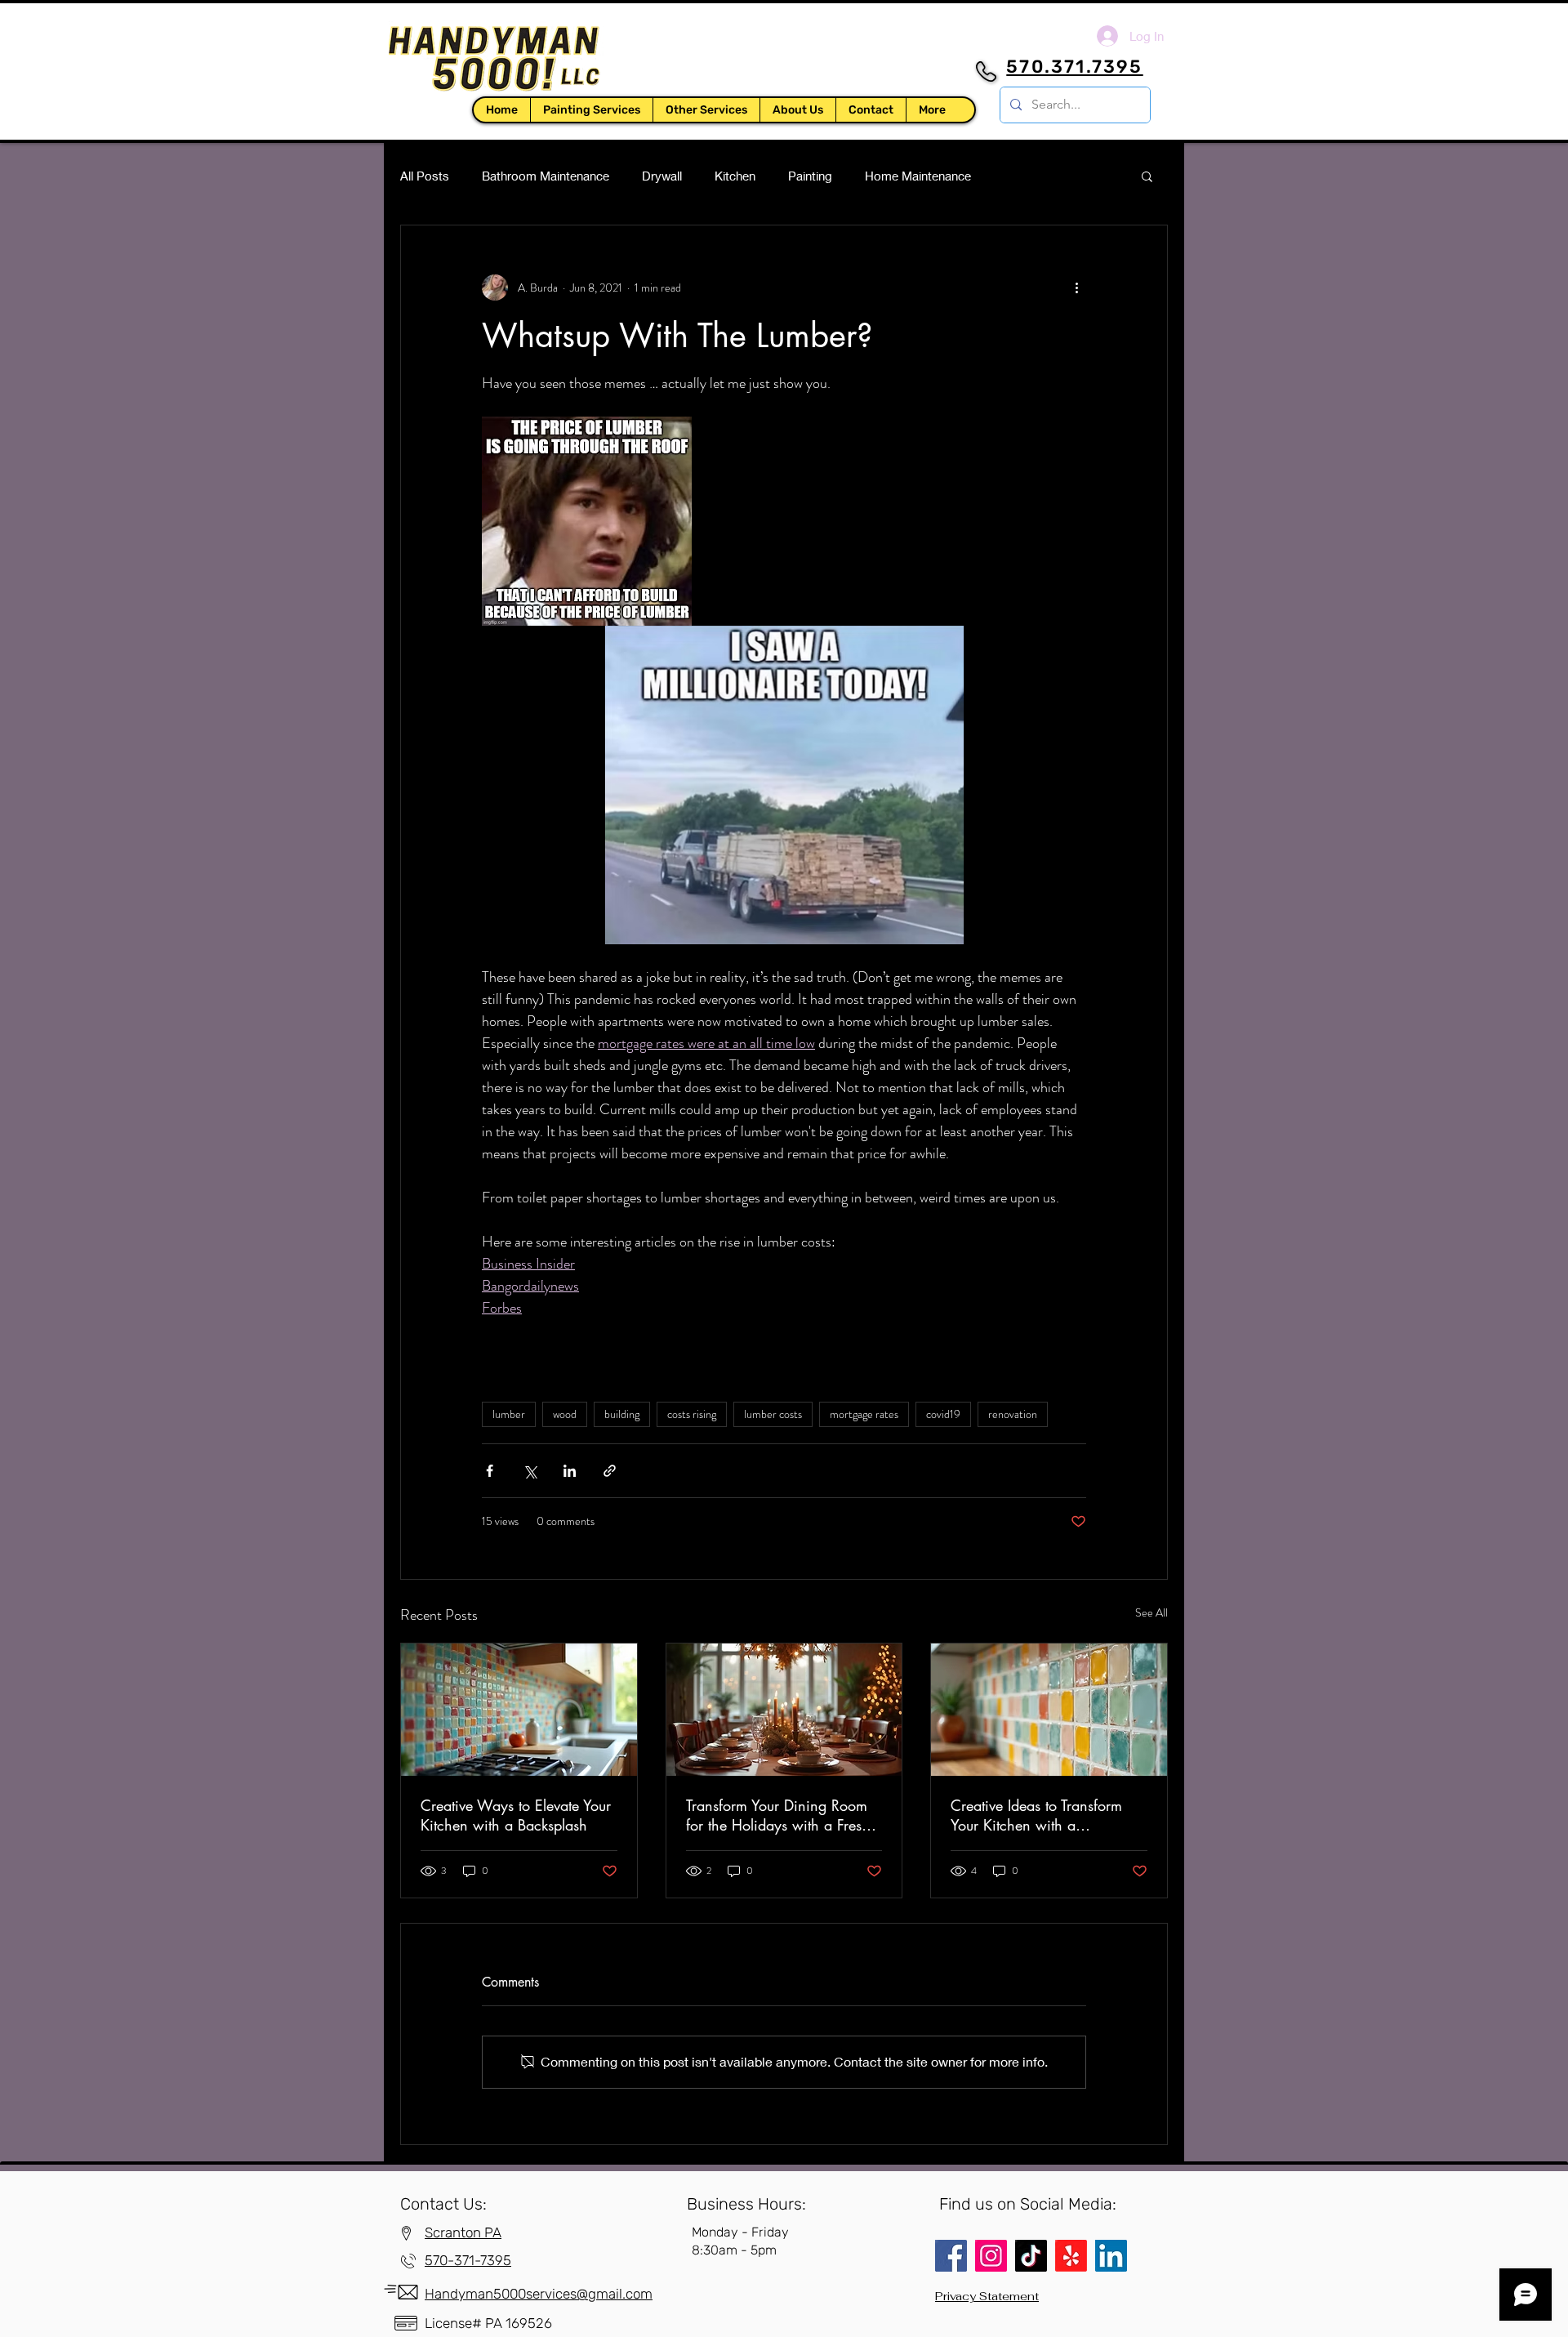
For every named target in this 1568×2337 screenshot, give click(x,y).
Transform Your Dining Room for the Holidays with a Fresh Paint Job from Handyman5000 (778, 1815)
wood (565, 1414)
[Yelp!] (1071, 2256)
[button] (706, 110)
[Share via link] (610, 1471)
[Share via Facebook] (490, 1471)
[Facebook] (951, 2256)
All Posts (425, 176)
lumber (509, 1414)
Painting (810, 176)
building (622, 1414)
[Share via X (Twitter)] (530, 1471)
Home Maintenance (918, 176)
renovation (1013, 1414)
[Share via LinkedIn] (570, 1471)
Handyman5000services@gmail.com (539, 2294)
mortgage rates (864, 1414)
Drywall (662, 176)
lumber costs (773, 1414)
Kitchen (735, 176)
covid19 (943, 1414)
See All (1151, 1612)
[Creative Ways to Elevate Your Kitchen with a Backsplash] (519, 1710)
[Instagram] (991, 2256)
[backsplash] (1049, 1710)
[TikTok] (1031, 2256)
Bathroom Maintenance (546, 176)
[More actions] (1076, 288)
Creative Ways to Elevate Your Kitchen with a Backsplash (516, 1815)
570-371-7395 (468, 2260)
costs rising (692, 1414)
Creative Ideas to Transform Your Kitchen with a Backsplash (1036, 1815)
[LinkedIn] (1111, 2256)
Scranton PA (463, 2232)
